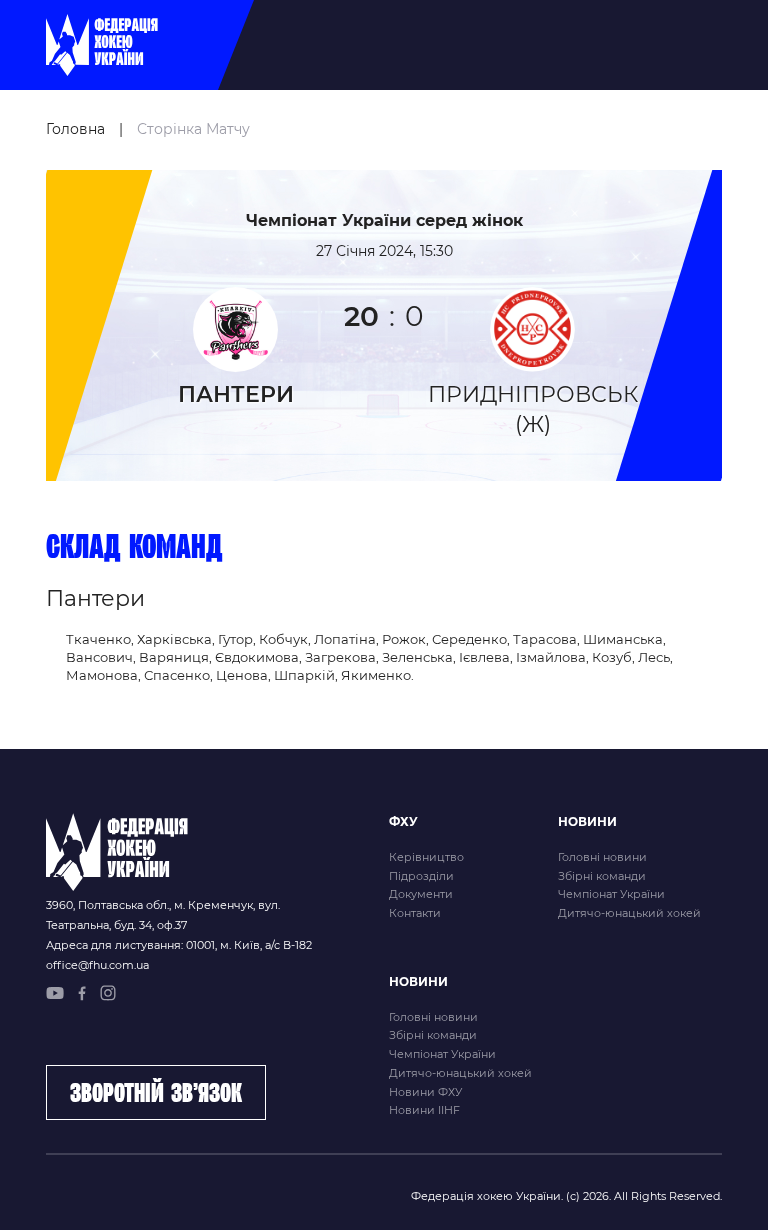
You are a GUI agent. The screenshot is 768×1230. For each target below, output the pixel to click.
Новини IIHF (424, 1110)
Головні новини (602, 857)
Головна (75, 129)
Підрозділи (421, 876)
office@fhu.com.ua (97, 965)
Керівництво (426, 857)
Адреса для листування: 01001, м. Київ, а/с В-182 (179, 945)
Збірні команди (602, 876)
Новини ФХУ (425, 1092)
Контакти (415, 913)
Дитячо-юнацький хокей (629, 913)
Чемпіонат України (611, 894)
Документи (421, 894)
